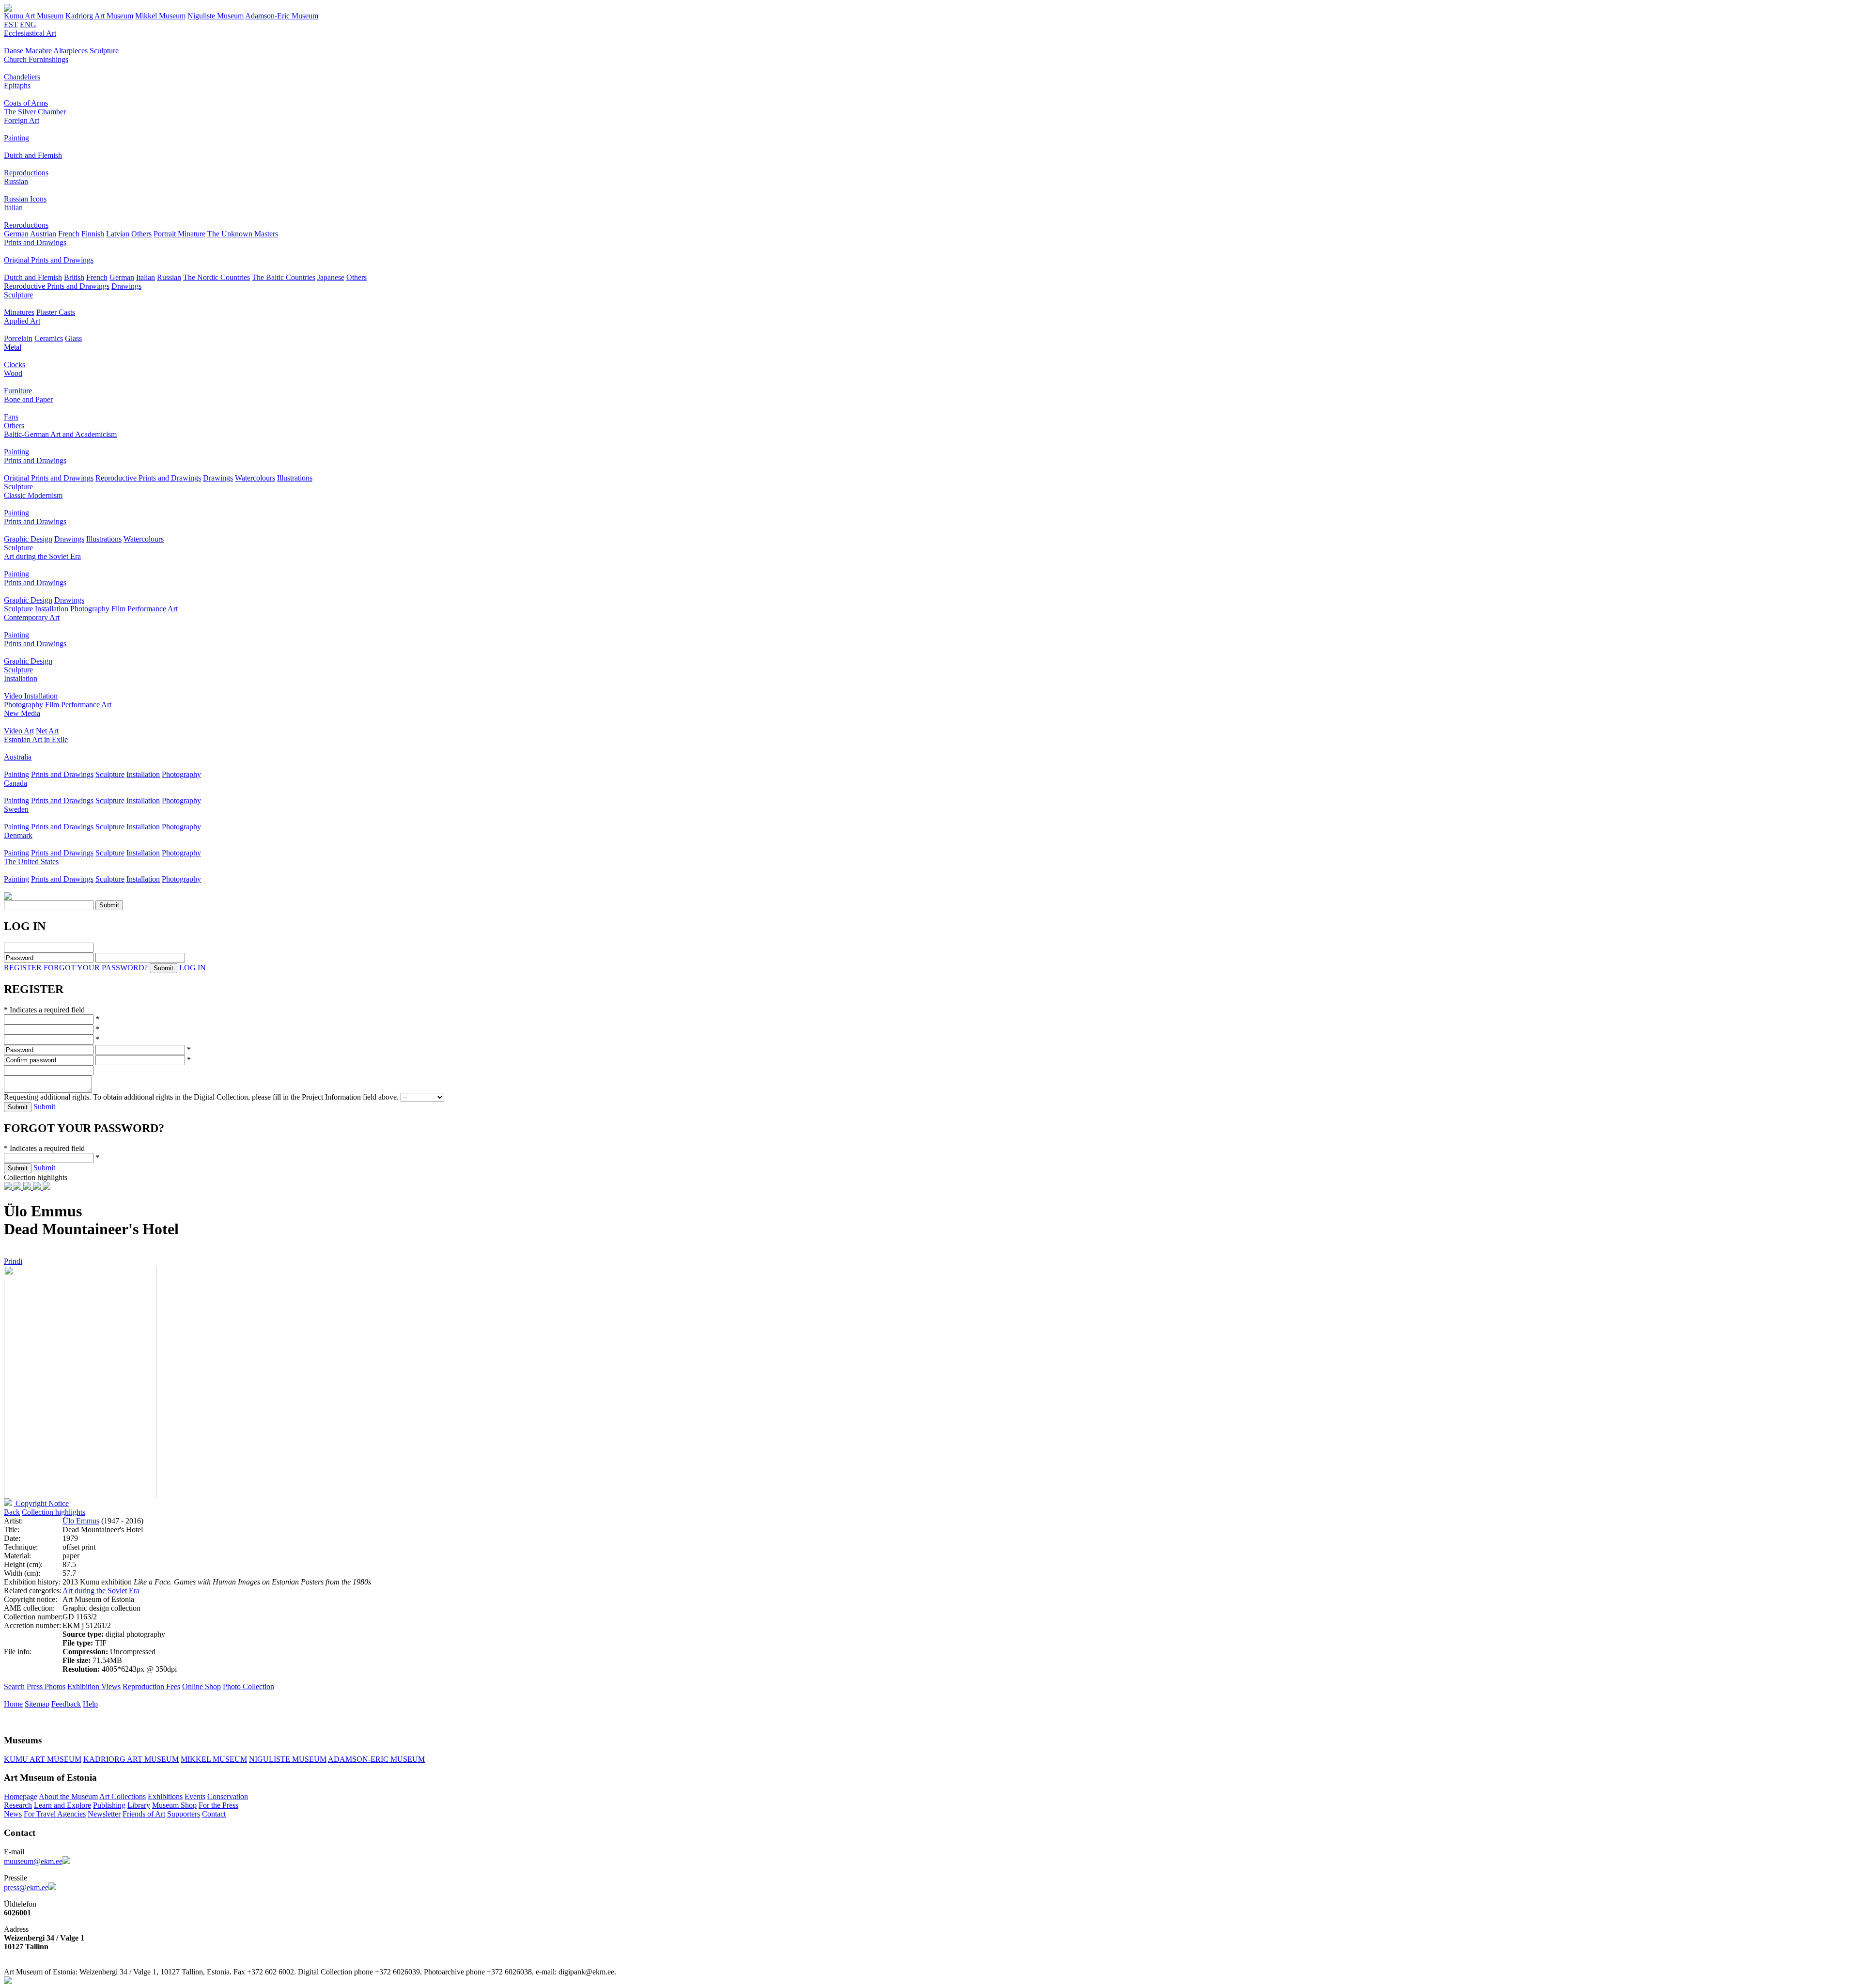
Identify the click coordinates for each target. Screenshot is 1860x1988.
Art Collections (123, 1796)
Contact (214, 1814)
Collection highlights (54, 1512)
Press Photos (46, 1686)
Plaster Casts (56, 312)
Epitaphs (17, 85)
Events (195, 1796)
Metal (13, 347)
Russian (16, 181)
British (74, 277)
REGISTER (23, 968)
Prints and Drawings (35, 242)
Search (14, 1686)
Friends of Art (144, 1814)
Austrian (43, 234)
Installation (52, 609)
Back (12, 1512)
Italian (13, 208)
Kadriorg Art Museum (99, 16)
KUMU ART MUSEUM (43, 1759)
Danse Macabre (28, 51)
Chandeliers (22, 77)
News (13, 1814)
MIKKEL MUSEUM (214, 1759)
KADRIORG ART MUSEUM (131, 1759)
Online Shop (201, 1686)
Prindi (13, 1261)
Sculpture (104, 51)
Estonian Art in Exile (36, 739)
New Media (22, 713)
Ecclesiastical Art (30, 33)
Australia (18, 757)
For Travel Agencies (55, 1814)
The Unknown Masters (243, 234)
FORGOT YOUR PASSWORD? (96, 968)
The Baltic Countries (284, 277)
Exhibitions (165, 1796)
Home (13, 1704)
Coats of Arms (26, 103)
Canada (15, 783)
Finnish (93, 234)
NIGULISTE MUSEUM (288, 1759)
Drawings (126, 286)
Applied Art (22, 321)
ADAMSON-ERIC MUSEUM (376, 1759)
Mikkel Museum (160, 16)
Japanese (331, 277)
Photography (90, 609)
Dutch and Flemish (33, 155)
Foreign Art (22, 120)
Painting (16, 138)
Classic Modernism (33, 495)
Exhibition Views (94, 1686)
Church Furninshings (36, 59)
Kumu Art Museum (34, 16)
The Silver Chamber (35, 112)
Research (18, 1805)
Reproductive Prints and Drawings (57, 286)
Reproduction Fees (151, 1686)
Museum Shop (174, 1805)
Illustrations (295, 478)
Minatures (19, 312)
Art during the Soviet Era (42, 556)
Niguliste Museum (216, 16)
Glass (73, 338)
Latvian (118, 234)
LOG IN (193, 968)
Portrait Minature (179, 234)
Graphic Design (28, 539)
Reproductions (26, 173)
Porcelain (18, 338)
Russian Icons (25, 199)
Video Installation (31, 696)
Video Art (19, 731)
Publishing (109, 1805)
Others (141, 234)
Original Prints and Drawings (49, 260)
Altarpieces (70, 51)
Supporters (184, 1814)
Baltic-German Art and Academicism (60, 434)
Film (118, 609)
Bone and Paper (28, 399)
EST (11, 24)
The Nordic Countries (217, 277)
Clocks (15, 365)
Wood (13, 373)
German (16, 234)
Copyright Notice (41, 1503)
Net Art (47, 731)
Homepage (21, 1796)
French (69, 234)
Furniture (18, 391)
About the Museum (68, 1796)
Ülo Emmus (81, 1521)
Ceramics (49, 338)
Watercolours (255, 478)
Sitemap (37, 1704)
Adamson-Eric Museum (282, 16)
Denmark (18, 835)
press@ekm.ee (26, 1887)
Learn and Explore (62, 1805)
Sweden (16, 809)
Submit (44, 1107)
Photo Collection (248, 1686)
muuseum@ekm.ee (33, 1861)
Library (139, 1805)
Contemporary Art (32, 617)
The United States (31, 862)
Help (90, 1704)
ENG (28, 24)
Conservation (228, 1796)
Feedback (66, 1704)
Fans (11, 417)
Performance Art (153, 609)
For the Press (218, 1805)
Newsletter (104, 1814)
